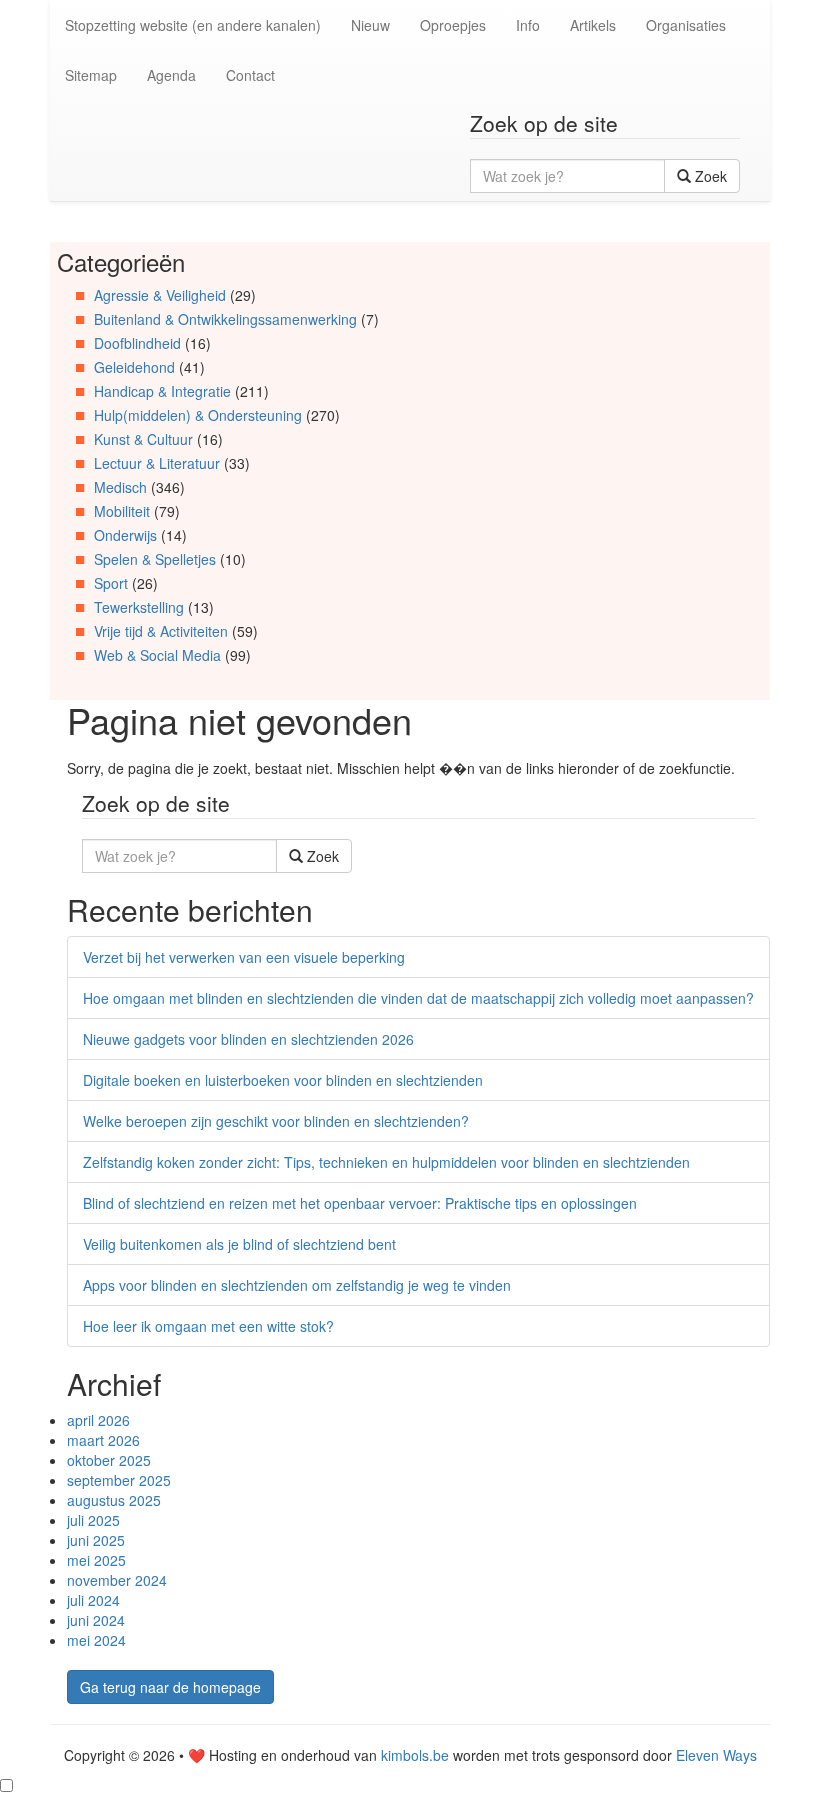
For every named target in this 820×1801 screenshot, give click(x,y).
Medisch (120, 487)
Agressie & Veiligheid (160, 295)
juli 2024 (93, 1600)
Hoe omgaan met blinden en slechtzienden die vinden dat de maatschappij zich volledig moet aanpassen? (418, 998)
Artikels (593, 25)
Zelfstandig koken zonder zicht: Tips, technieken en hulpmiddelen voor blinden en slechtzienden (386, 1162)
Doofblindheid (137, 343)
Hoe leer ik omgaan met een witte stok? (208, 1326)
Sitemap (91, 75)
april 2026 (98, 1420)
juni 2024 (96, 1620)
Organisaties (686, 25)
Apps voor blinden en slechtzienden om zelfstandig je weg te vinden (297, 1285)
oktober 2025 (109, 1460)
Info (528, 25)
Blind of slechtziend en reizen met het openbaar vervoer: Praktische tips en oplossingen (360, 1203)
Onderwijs (125, 535)
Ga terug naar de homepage (170, 1687)
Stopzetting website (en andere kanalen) (193, 25)
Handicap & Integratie (162, 391)
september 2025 (119, 1480)
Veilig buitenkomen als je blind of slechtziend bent (239, 1244)
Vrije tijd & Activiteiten (161, 631)
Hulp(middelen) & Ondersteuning (198, 415)
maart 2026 (103, 1440)
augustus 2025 (114, 1500)
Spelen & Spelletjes (155, 559)
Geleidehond (134, 367)
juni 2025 (96, 1540)
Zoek (709, 176)
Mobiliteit (122, 511)
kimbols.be (415, 1755)
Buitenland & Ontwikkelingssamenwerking (225, 319)
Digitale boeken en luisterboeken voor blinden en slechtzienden (283, 1080)
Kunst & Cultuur (143, 439)
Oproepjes (453, 25)
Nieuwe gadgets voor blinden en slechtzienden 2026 (248, 1039)
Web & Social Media (157, 655)
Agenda (171, 75)
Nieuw (370, 25)
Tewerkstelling (139, 607)
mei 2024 (96, 1640)
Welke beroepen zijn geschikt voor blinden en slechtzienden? (276, 1121)
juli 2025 (93, 1520)
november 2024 (117, 1580)
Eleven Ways (716, 1755)
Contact (250, 75)
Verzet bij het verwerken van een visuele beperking (244, 957)
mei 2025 (96, 1560)
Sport (111, 583)
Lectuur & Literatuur (157, 463)
